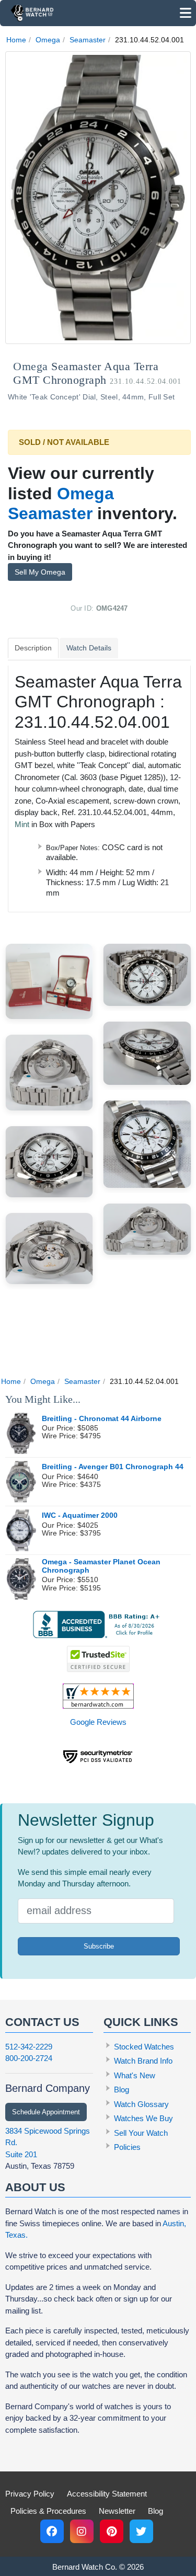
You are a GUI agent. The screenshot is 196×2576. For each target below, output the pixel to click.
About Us (35, 2187)
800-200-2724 (29, 2058)
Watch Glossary (141, 2104)
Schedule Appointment (46, 2112)
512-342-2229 (29, 2047)
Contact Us (42, 2022)
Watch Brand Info (143, 2061)
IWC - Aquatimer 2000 (80, 1515)
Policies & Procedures (48, 2511)
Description (33, 648)
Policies (127, 2147)
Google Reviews (98, 1722)
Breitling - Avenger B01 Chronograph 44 (113, 1467)
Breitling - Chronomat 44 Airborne (102, 1419)
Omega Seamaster (61, 503)
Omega (48, 40)
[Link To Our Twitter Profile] (141, 2531)
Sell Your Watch (141, 2133)
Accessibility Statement (107, 2494)
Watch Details (89, 648)
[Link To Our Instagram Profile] (82, 2531)
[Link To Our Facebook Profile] (52, 2531)
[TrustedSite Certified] (98, 1659)
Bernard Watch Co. (85, 2567)
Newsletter (117, 2511)
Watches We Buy (143, 2118)
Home (16, 40)
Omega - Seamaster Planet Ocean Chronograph (101, 1566)
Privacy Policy (30, 2494)
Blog (122, 2090)
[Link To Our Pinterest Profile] (112, 2531)
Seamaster (88, 40)
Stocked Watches (144, 2047)
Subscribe (99, 1946)
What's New (135, 2075)
